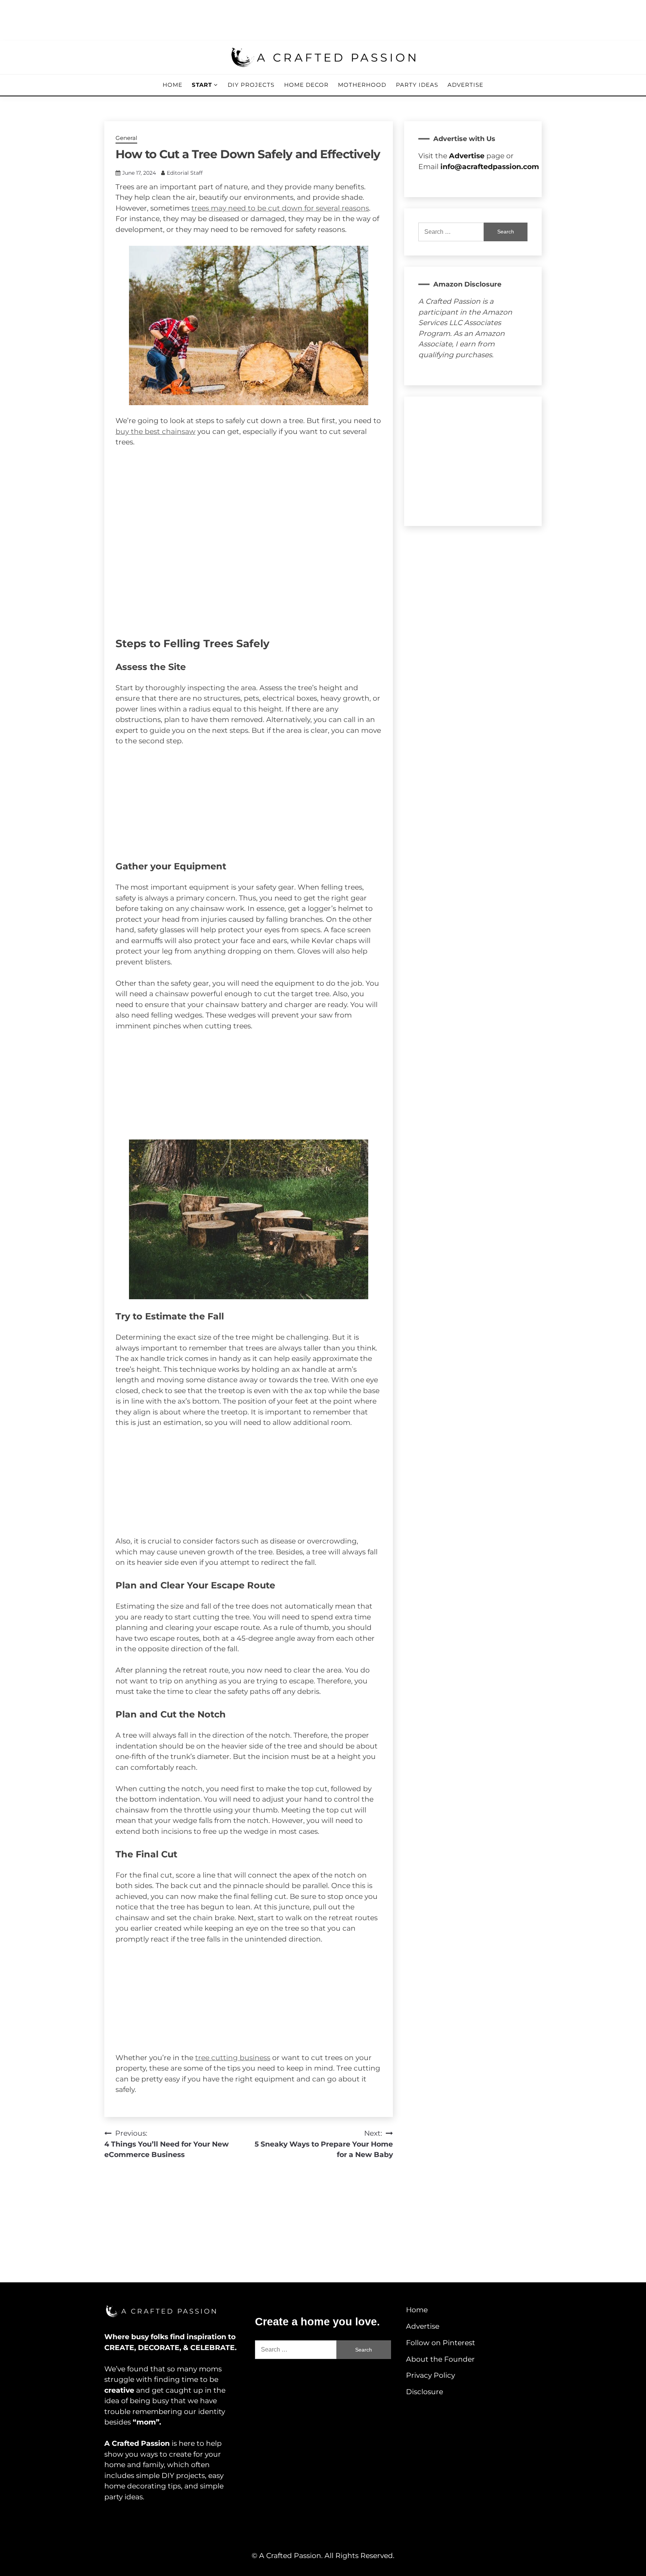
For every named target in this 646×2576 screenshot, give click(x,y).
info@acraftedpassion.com (490, 167)
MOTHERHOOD (362, 85)
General (126, 138)
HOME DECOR (306, 85)
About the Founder (440, 2359)
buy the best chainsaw (156, 432)
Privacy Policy (430, 2375)
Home (173, 85)
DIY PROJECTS (251, 85)
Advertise (465, 85)
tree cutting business (233, 2058)
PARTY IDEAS (417, 85)
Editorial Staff (185, 173)
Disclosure (424, 2392)
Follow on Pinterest (441, 2343)
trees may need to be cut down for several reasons (280, 208)
